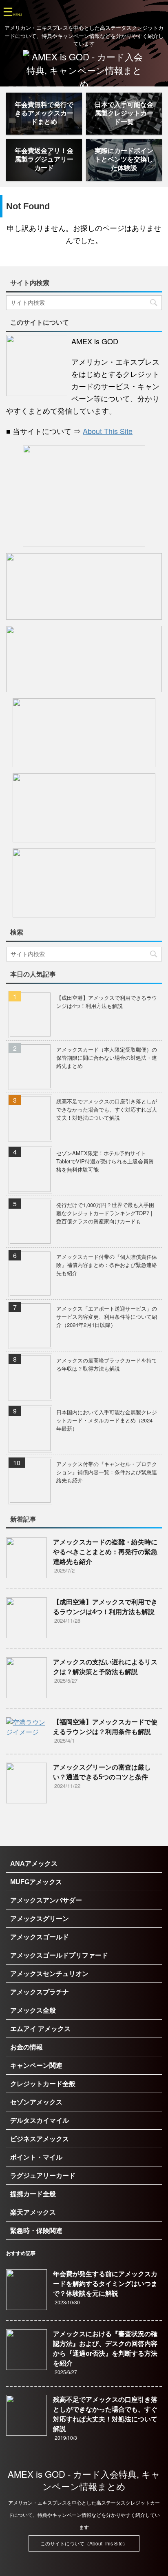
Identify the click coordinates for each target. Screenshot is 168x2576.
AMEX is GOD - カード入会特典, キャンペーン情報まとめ (84, 2480)
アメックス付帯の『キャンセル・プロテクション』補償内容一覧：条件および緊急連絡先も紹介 (107, 1472)
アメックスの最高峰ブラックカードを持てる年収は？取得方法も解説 (107, 1364)
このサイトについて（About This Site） (84, 2543)
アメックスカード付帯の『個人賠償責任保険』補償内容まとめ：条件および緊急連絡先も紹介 (107, 1265)
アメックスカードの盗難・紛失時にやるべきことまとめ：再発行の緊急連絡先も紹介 (105, 1552)
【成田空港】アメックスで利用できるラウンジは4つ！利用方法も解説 (107, 1002)
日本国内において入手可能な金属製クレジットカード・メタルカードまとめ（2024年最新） (107, 1420)
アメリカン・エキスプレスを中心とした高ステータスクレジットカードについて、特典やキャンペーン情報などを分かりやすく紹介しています (84, 2515)
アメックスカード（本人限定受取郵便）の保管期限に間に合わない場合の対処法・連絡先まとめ (107, 1058)
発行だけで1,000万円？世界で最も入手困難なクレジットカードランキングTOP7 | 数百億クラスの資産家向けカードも (105, 1213)
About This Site (108, 431)
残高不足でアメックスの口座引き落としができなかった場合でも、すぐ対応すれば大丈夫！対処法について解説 (107, 1109)
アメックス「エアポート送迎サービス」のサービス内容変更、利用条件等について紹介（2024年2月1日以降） (107, 1317)
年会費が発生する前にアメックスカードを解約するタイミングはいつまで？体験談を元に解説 (105, 2284)
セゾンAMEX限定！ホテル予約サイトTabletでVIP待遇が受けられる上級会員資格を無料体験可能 (105, 1161)
